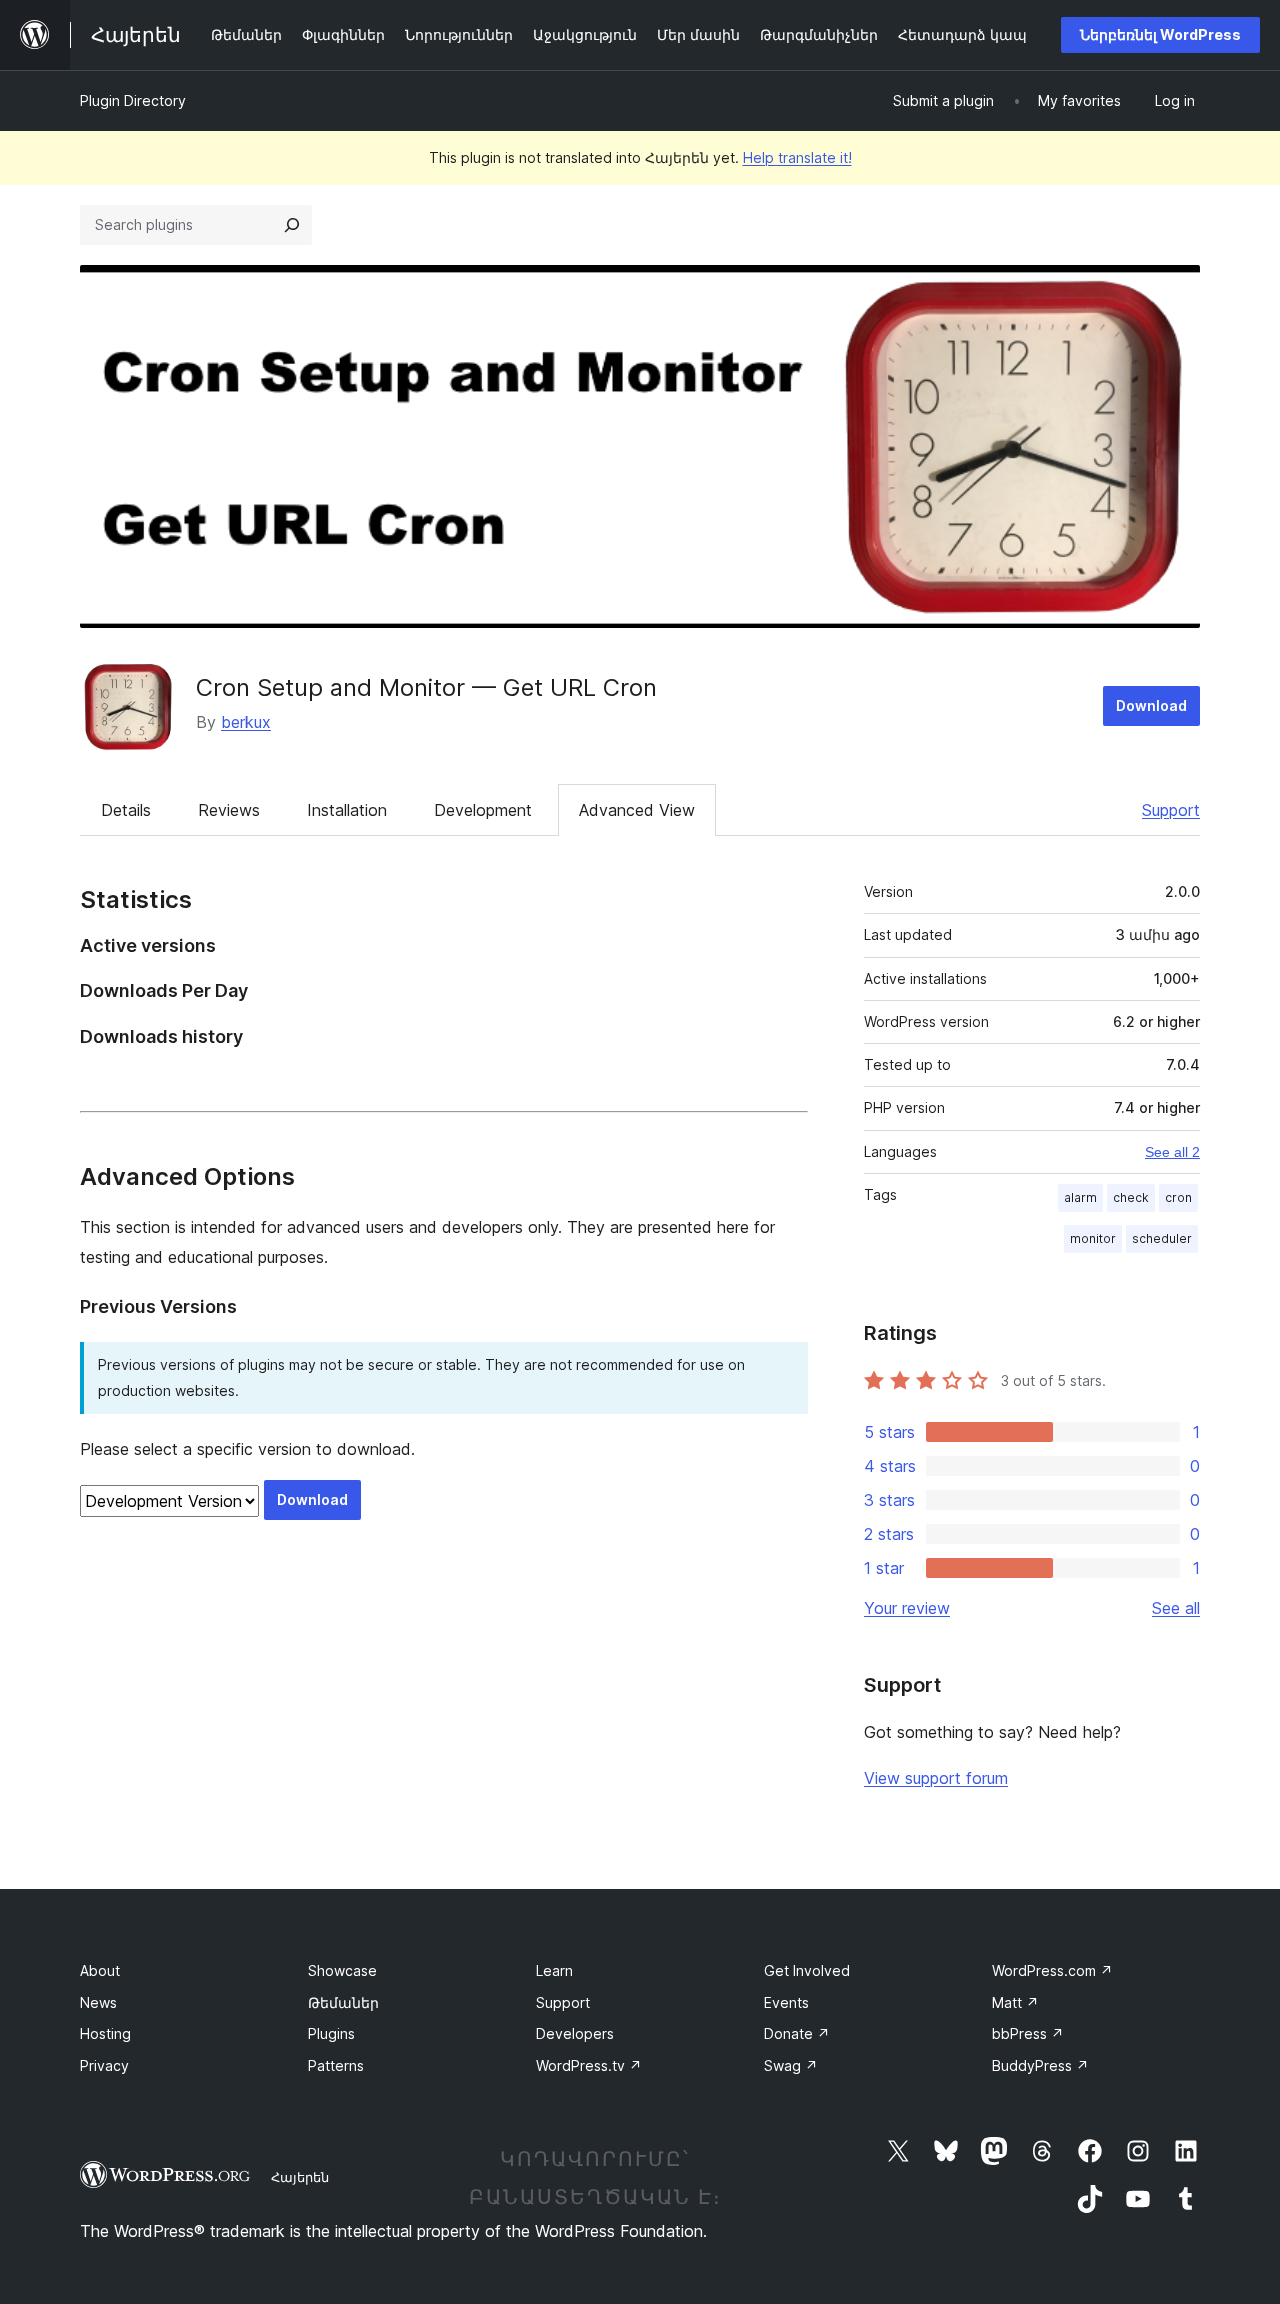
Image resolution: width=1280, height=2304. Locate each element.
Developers (575, 2033)
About (100, 1970)
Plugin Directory (133, 100)
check (1131, 1197)
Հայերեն (300, 2177)
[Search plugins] (292, 225)
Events (786, 2002)
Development (483, 810)
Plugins (331, 2033)
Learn (554, 1970)
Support (1171, 810)
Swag (791, 2065)
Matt (1015, 2002)
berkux (246, 722)
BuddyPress (1040, 2065)
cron (1178, 1197)
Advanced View (637, 810)
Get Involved (807, 1970)
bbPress (1028, 2033)
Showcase (342, 1970)
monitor (1093, 1238)
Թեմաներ (343, 2002)
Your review (907, 1608)
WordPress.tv (589, 2065)
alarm (1080, 1197)
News (98, 2002)
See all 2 (1172, 1152)
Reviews (229, 810)
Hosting (105, 2033)
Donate (797, 2033)
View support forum (936, 1778)
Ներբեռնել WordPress (1160, 34)
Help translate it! (797, 157)
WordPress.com (1052, 1970)
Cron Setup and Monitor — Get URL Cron (426, 687)
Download (1151, 705)
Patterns (336, 2065)
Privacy (104, 2065)
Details (126, 810)
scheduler (1162, 1238)
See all (1176, 1608)
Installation (347, 810)
